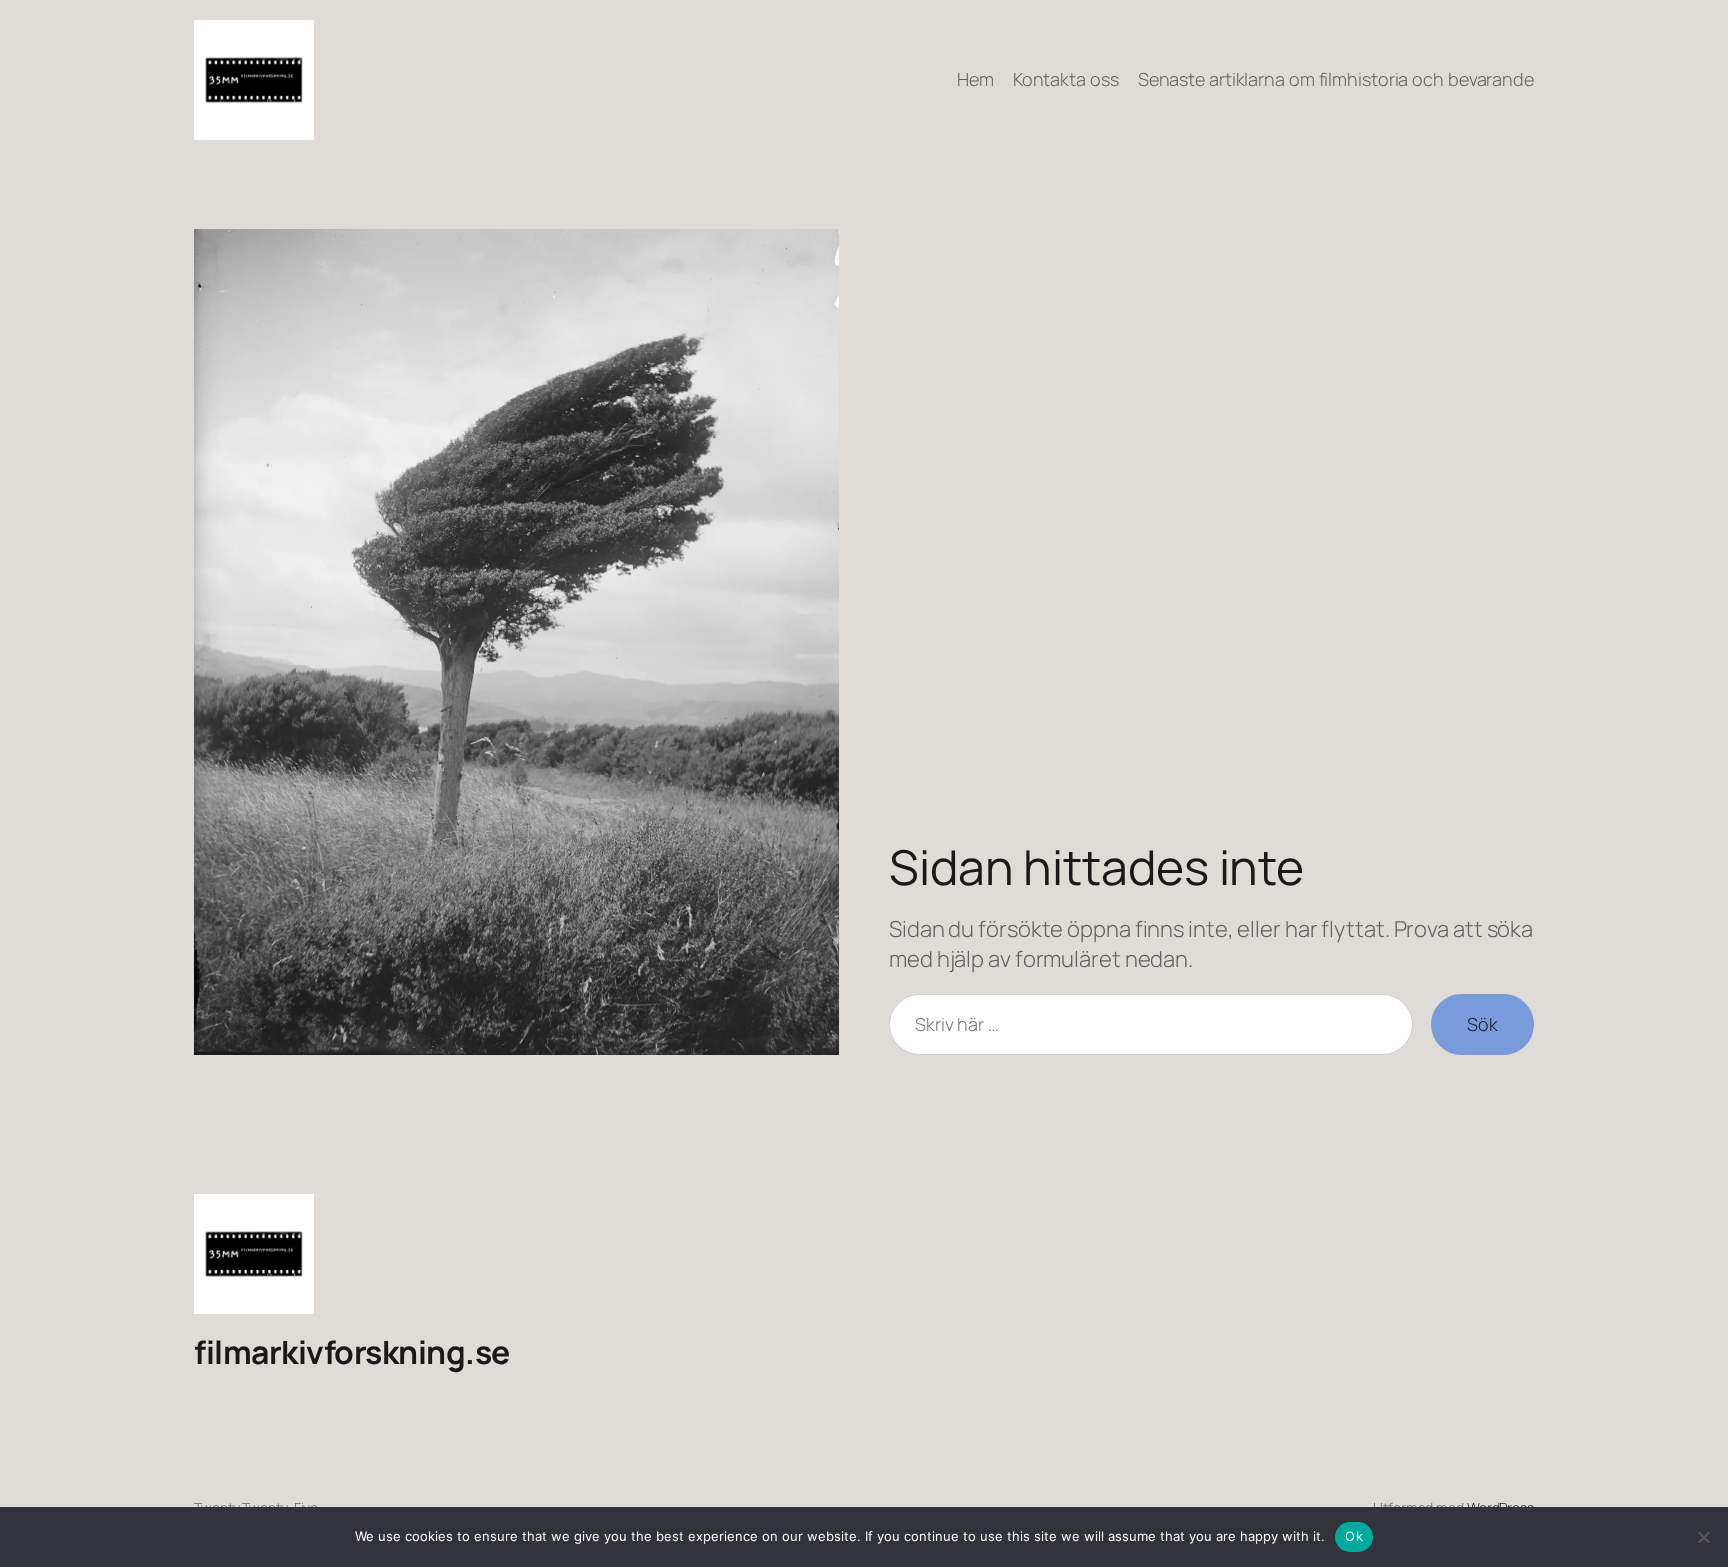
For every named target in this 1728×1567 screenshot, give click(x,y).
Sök (1482, 1024)
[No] (1703, 1537)
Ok (1354, 1536)
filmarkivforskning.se (352, 1352)
